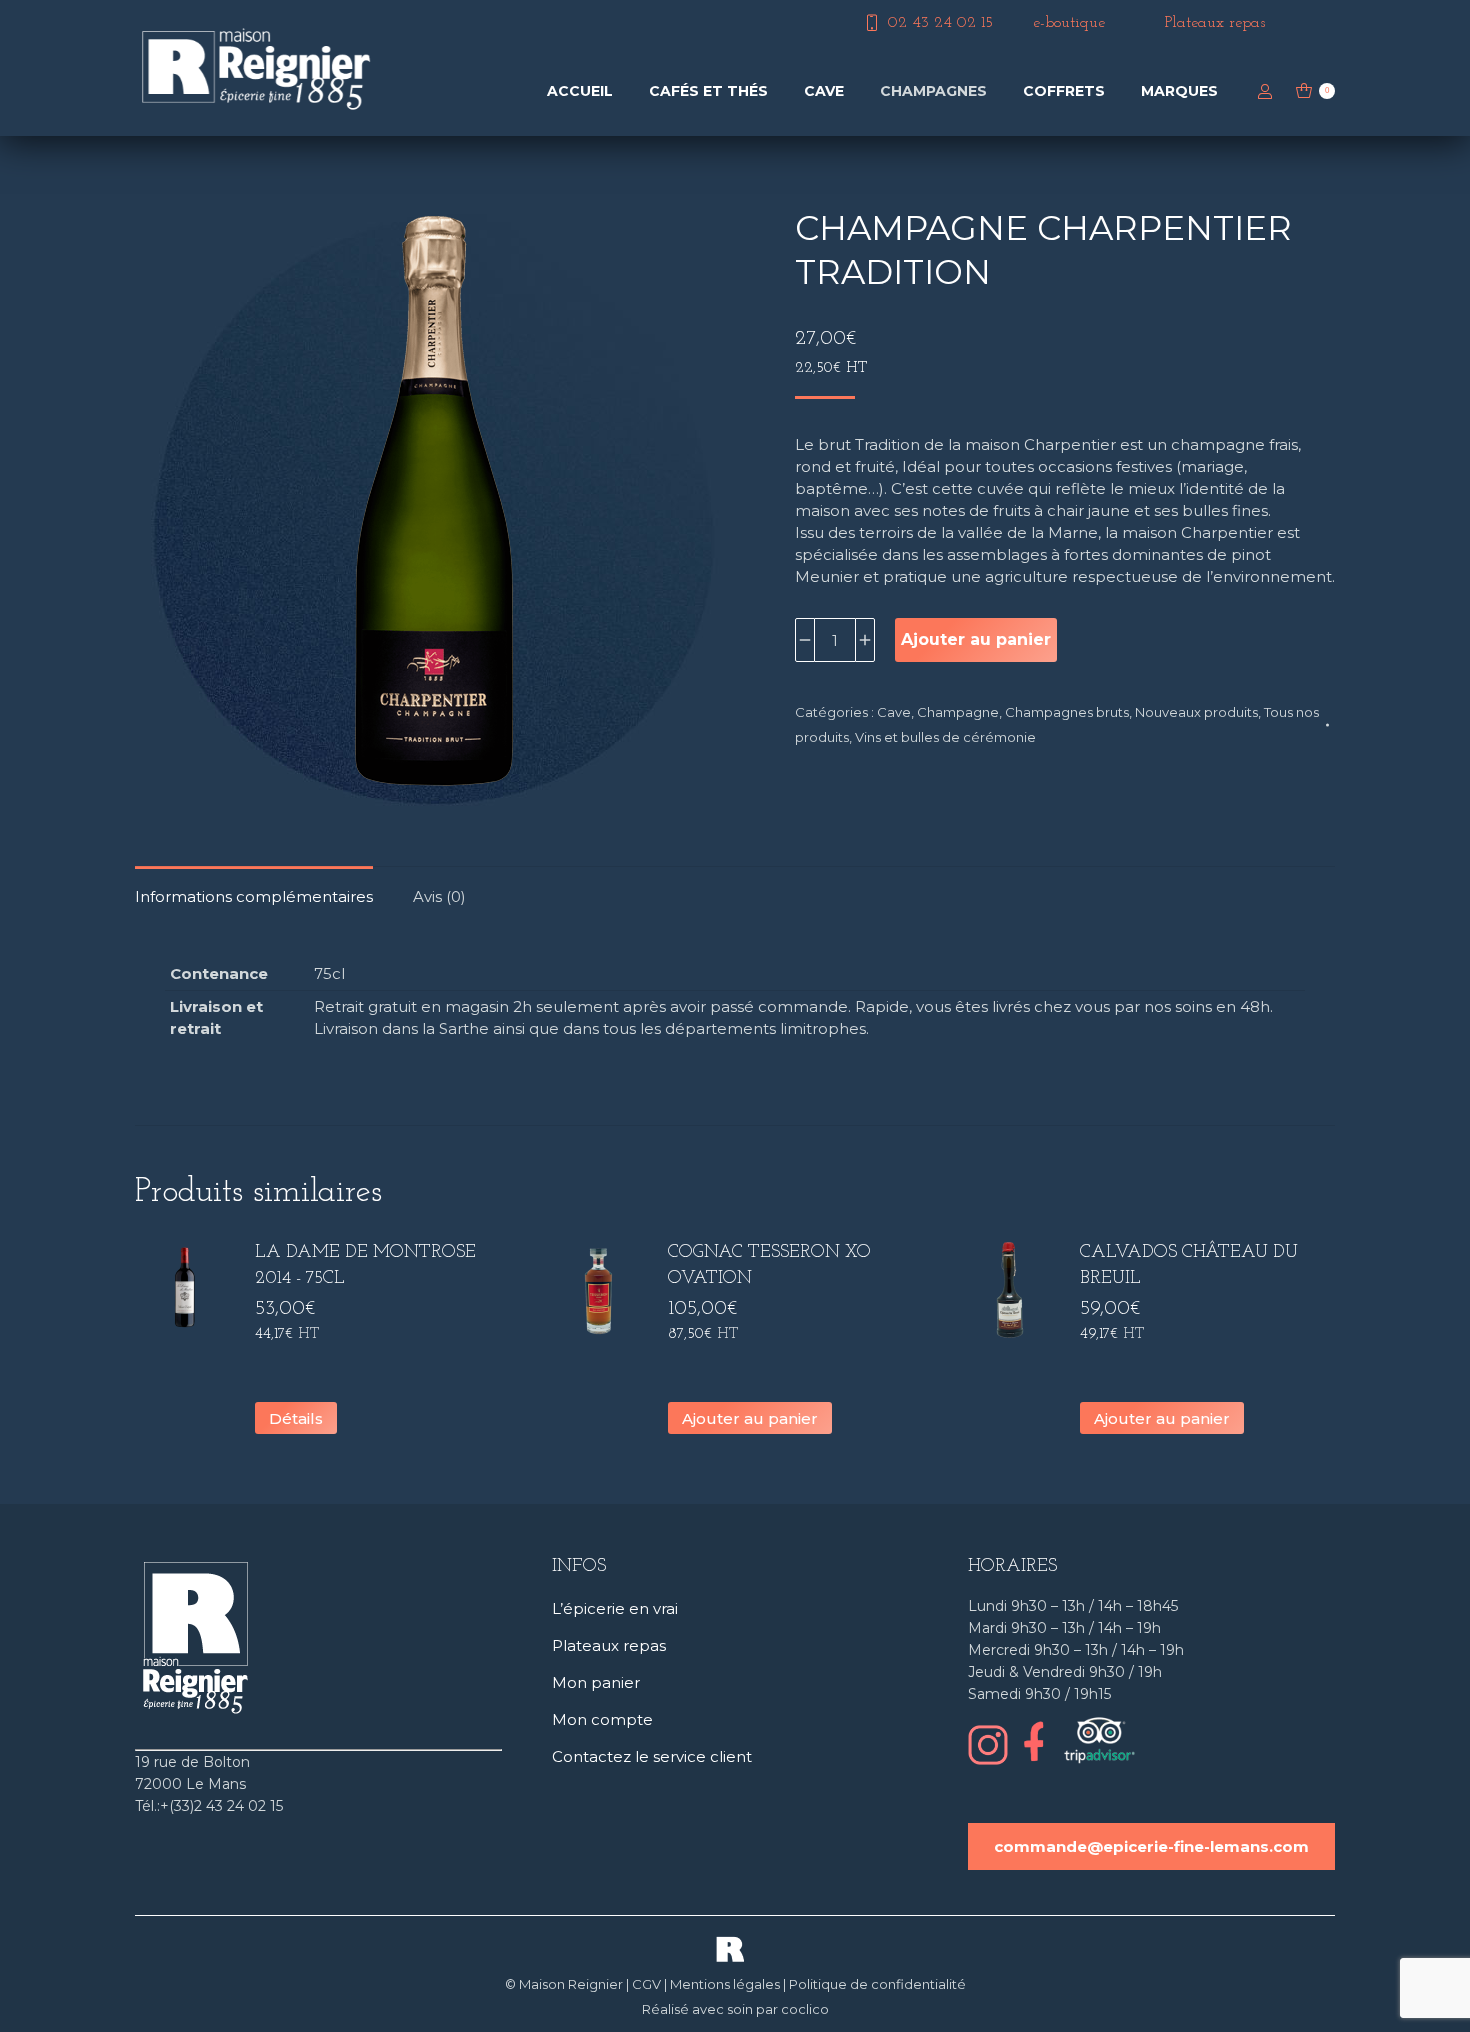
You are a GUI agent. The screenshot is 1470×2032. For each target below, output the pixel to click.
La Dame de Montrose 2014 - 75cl (365, 1266)
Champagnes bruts (1067, 712)
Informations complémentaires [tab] (254, 896)
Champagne (958, 712)
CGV (646, 1984)
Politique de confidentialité (877, 1984)
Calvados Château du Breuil (1189, 1266)
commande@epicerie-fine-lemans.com (1151, 1846)
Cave (894, 712)
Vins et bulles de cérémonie (945, 737)
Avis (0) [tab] (439, 896)
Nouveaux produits (1196, 712)
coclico (805, 2009)
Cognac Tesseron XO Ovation (769, 1266)
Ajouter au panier (976, 639)
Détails (296, 1418)
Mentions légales (725, 1984)
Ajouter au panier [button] (750, 1418)
